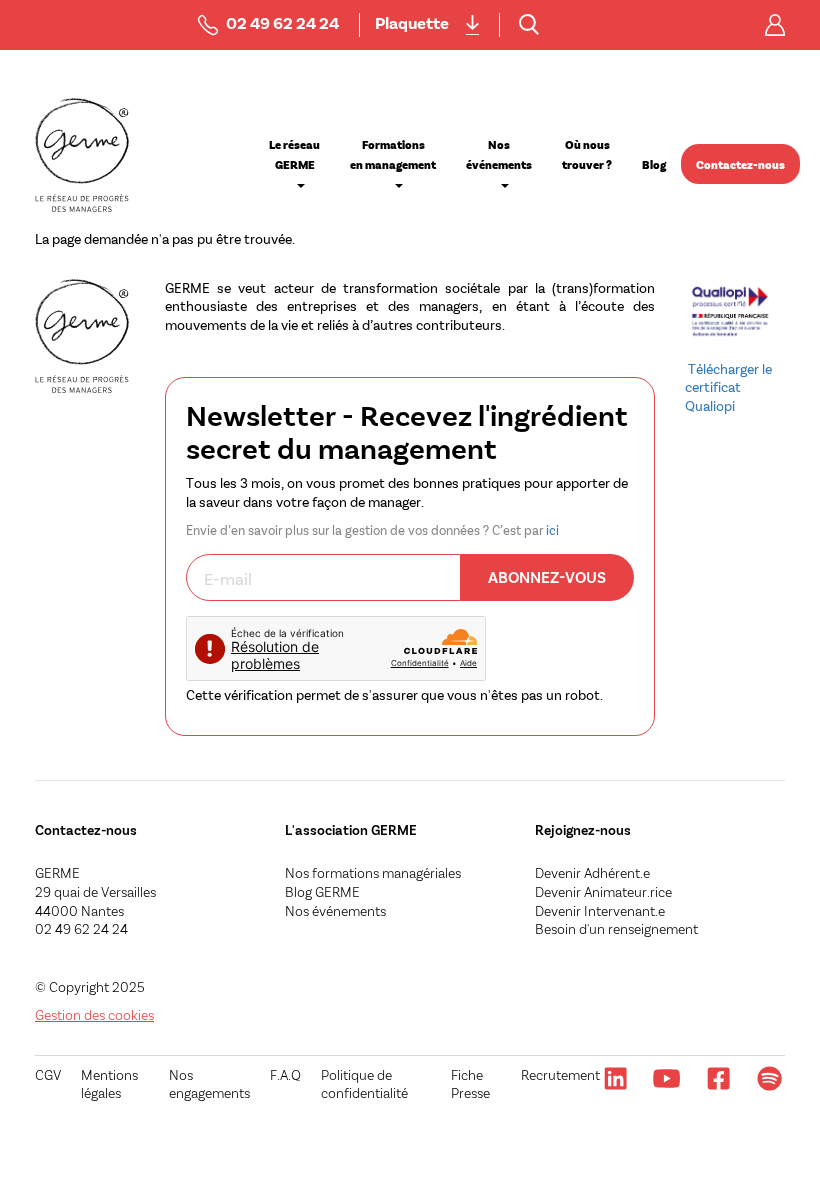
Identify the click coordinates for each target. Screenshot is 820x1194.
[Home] (82, 155)
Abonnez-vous (547, 576)
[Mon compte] (775, 25)
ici (552, 530)
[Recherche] (529, 25)
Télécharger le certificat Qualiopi (728, 387)
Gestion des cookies (94, 1014)
